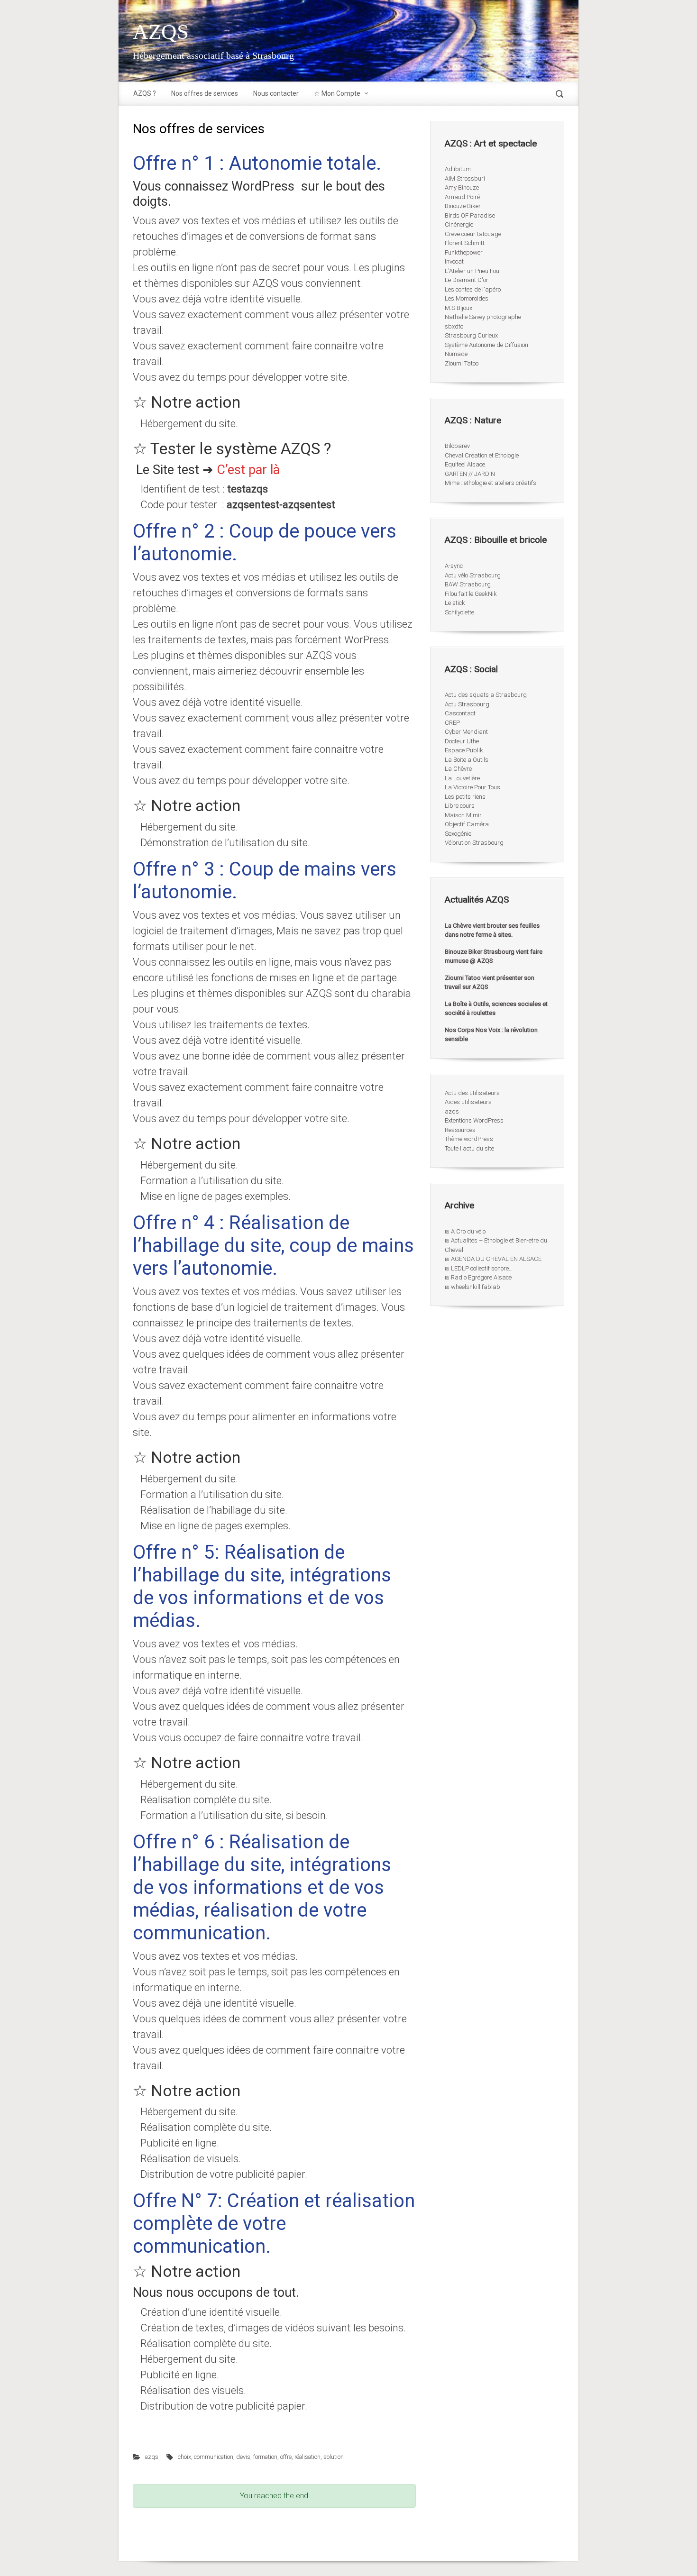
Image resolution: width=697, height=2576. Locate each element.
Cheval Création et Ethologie (482, 455)
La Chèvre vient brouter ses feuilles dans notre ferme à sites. (492, 930)
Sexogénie (458, 834)
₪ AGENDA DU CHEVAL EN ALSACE (493, 1259)
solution (334, 2457)
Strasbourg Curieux (471, 335)
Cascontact (460, 713)
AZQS (161, 32)
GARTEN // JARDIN (470, 474)
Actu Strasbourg (467, 704)
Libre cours (460, 806)
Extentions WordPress (474, 1120)
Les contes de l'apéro (473, 289)
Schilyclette (459, 612)
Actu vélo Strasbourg (473, 575)
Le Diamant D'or (467, 280)
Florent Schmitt (465, 243)
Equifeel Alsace (465, 464)
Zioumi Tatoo (462, 363)
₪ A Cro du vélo (465, 1231)
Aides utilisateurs (468, 1102)
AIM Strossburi (465, 178)
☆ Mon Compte (337, 93)
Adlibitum (458, 169)
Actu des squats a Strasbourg (486, 695)
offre (286, 2457)
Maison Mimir (463, 815)
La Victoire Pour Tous (472, 787)
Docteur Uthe (462, 741)
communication (214, 2457)
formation (265, 2457)
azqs (152, 2457)
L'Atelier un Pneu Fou (472, 271)
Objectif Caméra (467, 824)
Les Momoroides (467, 298)
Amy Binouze (462, 187)
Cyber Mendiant (466, 732)
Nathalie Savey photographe (483, 317)
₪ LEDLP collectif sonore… (479, 1268)
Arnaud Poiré (462, 197)
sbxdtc (454, 326)
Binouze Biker (463, 206)
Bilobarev (457, 446)
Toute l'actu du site (469, 1148)
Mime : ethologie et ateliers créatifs (491, 483)
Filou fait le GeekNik (471, 594)
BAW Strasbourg (468, 584)
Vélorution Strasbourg (474, 843)
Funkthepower (464, 252)
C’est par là (248, 470)
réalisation (307, 2457)
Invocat (454, 261)
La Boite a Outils (467, 760)
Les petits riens (465, 797)
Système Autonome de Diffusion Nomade (486, 350)
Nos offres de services (205, 93)
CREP (452, 723)
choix (184, 2457)
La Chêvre (458, 769)
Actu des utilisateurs (472, 1093)
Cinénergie (459, 224)
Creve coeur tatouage (473, 234)
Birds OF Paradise (470, 215)
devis (243, 2457)
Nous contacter (276, 93)
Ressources (460, 1130)
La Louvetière (462, 778)
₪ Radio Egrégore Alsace (478, 1277)
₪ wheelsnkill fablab (472, 1287)
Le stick (455, 603)
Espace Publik (464, 750)
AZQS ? (145, 93)
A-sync (454, 566)
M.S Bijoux (459, 308)
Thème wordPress (469, 1139)
